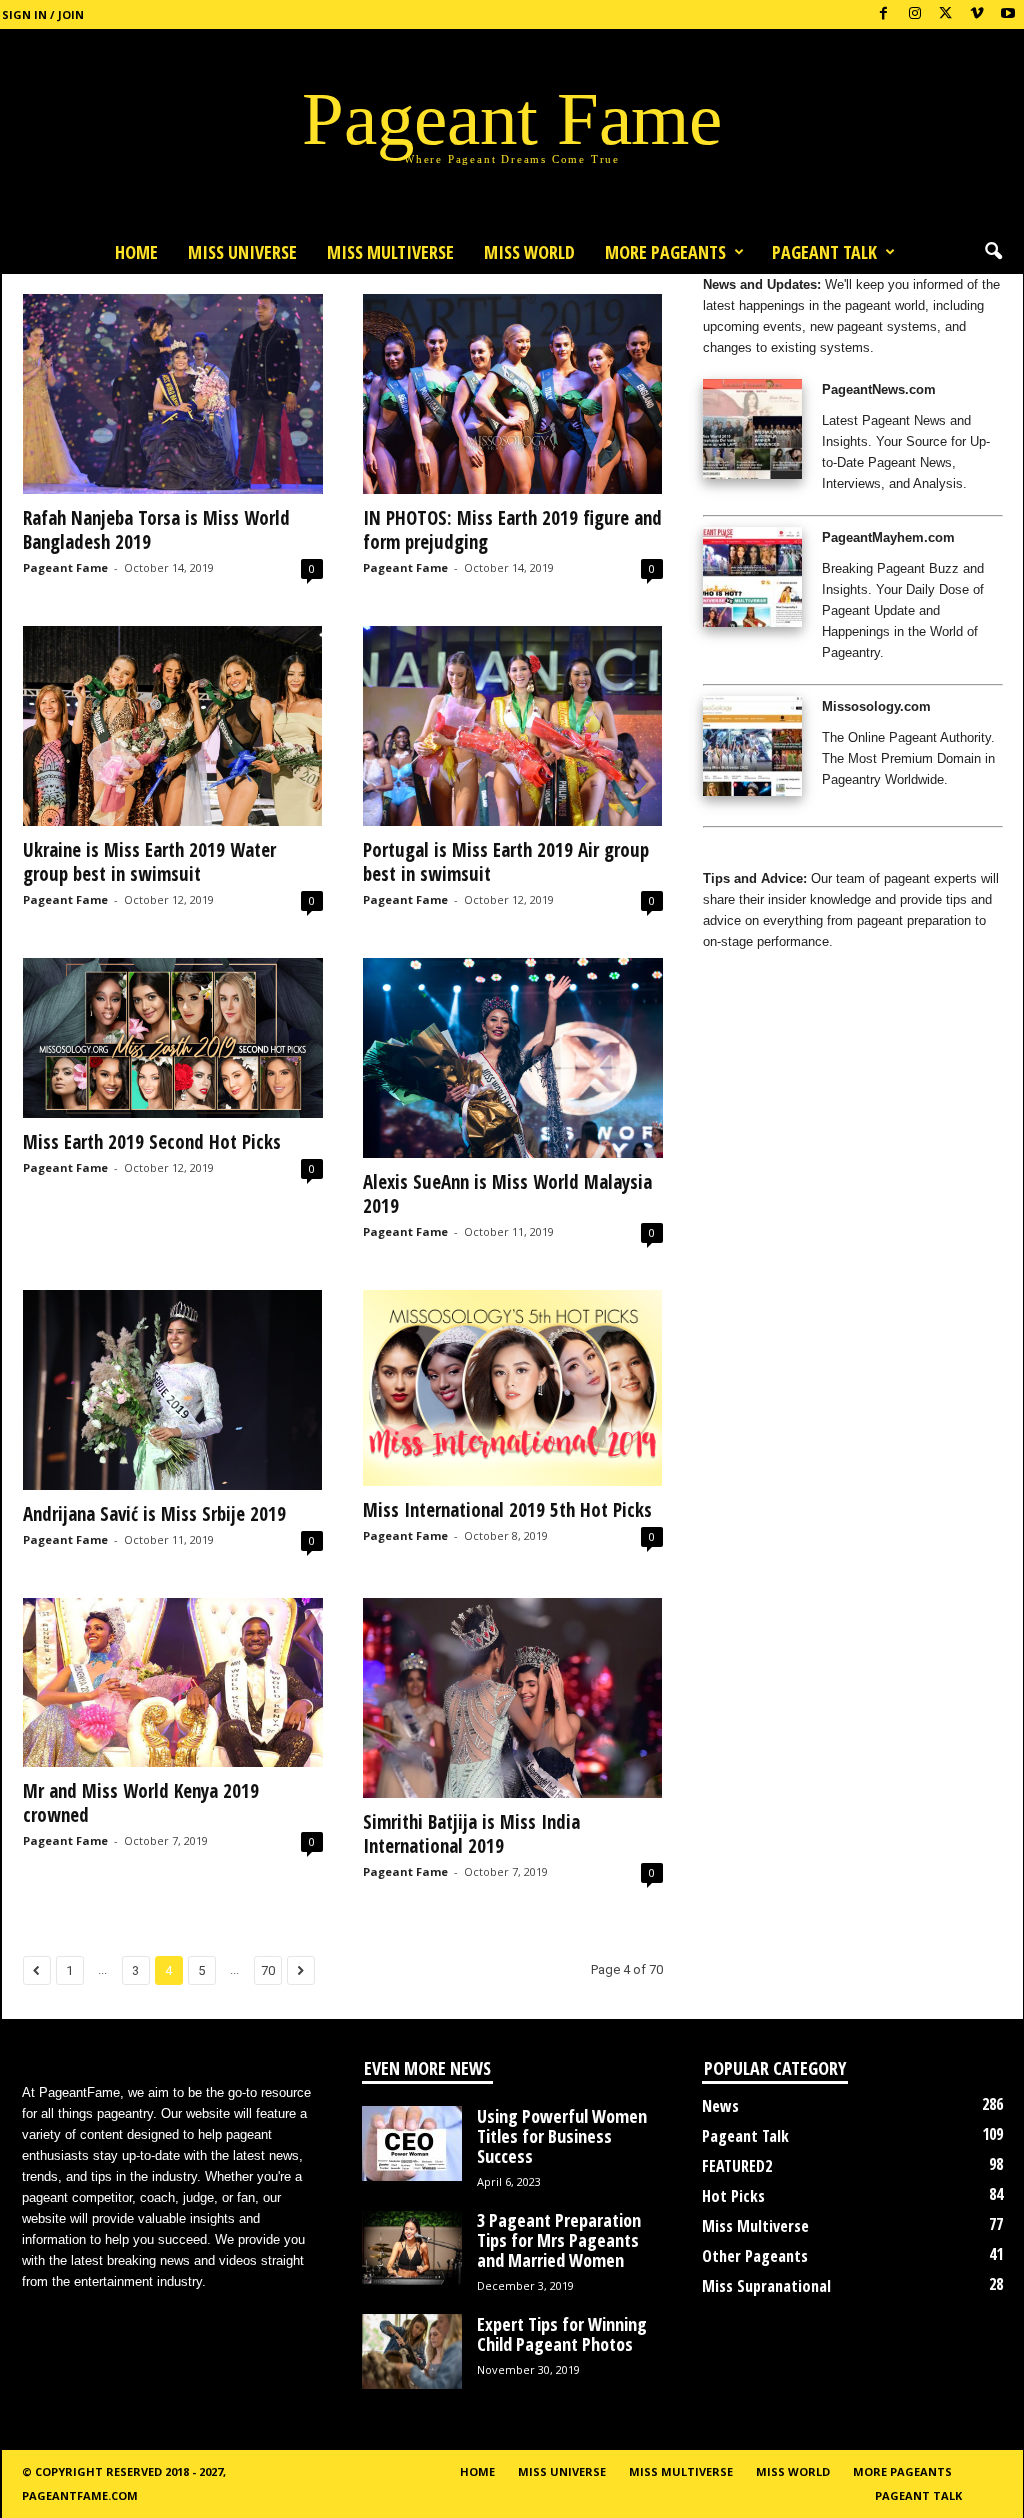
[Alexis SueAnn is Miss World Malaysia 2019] (513, 1058)
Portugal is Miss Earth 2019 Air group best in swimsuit (506, 862)
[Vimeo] (977, 14)
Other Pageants (755, 2256)
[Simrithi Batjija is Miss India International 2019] (513, 1698)
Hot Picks (733, 2196)
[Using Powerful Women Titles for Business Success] (412, 2143)
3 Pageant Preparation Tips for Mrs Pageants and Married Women (559, 2240)
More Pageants (665, 252)
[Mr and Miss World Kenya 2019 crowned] (173, 1682)
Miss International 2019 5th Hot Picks (507, 1510)
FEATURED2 (737, 2166)
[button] (993, 252)
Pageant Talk (824, 252)
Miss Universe (242, 252)
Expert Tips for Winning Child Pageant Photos (562, 2334)
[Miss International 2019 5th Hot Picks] (513, 1388)
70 (268, 1970)
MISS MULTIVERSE (390, 252)
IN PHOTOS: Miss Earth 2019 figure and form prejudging (512, 530)
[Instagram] (915, 14)
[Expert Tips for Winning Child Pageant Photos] (412, 2351)
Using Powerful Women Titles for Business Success (562, 2136)
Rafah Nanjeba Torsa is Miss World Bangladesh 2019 (156, 530)
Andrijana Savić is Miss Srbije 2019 (154, 1514)
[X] (946, 14)
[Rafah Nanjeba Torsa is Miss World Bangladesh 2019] (173, 394)
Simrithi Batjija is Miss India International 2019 (471, 1834)
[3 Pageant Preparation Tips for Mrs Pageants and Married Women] (412, 2247)
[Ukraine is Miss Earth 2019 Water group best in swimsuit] (173, 726)
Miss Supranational (766, 2286)
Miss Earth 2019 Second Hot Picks (152, 1142)
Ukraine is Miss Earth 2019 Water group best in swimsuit (149, 862)
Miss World (529, 252)
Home (136, 252)
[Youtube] (1008, 14)
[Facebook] (884, 14)
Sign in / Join (43, 14)
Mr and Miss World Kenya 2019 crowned (141, 1803)
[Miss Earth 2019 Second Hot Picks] (173, 1038)
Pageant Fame (65, 567)
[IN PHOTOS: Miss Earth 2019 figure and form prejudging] (513, 394)
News (720, 2106)
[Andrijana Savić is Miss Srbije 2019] (173, 1390)
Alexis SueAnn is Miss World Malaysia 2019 (507, 1194)
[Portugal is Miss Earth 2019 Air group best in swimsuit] (513, 726)
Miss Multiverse (755, 2226)
